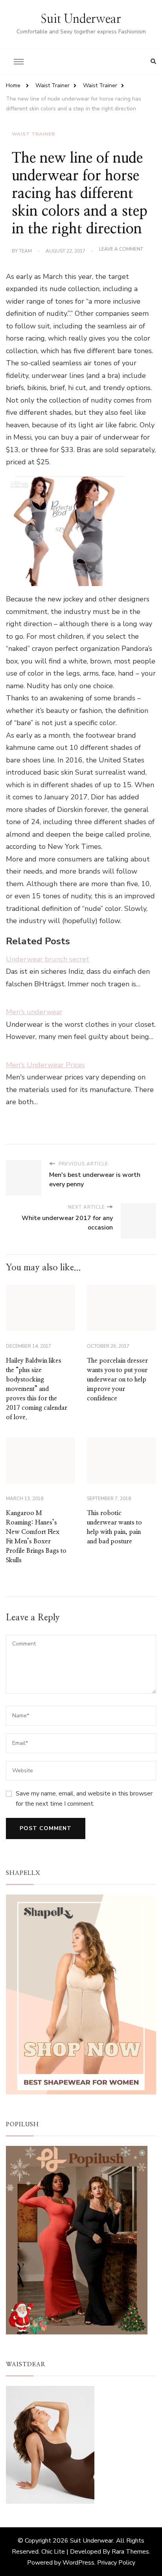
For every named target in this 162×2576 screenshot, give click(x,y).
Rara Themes (130, 2552)
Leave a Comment (121, 249)
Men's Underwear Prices (45, 1065)
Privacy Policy (116, 2563)
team (25, 251)
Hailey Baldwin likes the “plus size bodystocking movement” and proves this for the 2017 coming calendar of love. (37, 1389)
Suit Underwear (81, 19)
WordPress (78, 2563)
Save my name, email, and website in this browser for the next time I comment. (84, 1799)
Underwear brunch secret (48, 959)
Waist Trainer (33, 134)
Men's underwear (34, 1012)
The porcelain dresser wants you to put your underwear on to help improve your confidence (117, 1380)
